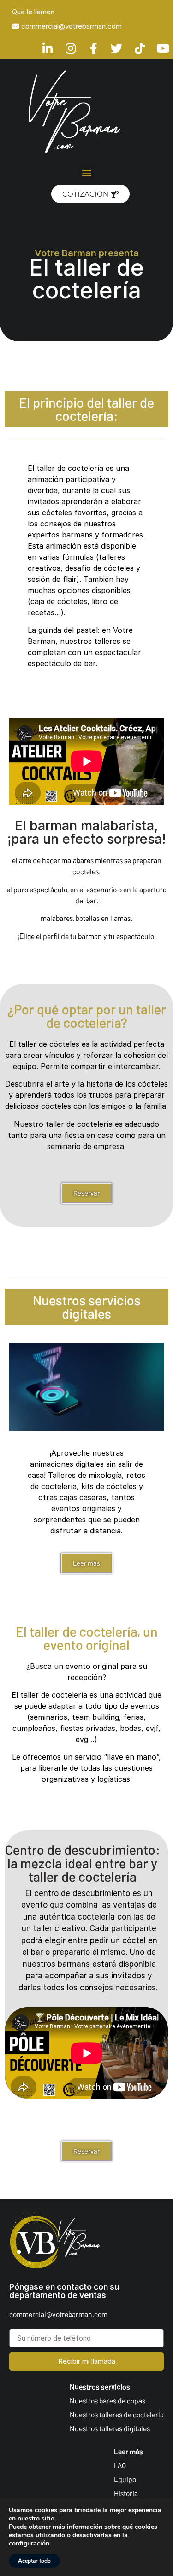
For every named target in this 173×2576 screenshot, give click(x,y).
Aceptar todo (34, 2561)
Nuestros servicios (100, 2387)
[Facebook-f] (93, 48)
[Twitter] (116, 48)
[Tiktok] (140, 48)
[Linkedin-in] (47, 48)
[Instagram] (70, 48)
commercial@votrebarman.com (58, 2314)
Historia (126, 2493)
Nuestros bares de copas (107, 2400)
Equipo (125, 2479)
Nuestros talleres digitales (110, 2428)
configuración (29, 2544)
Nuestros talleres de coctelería (117, 2414)
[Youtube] (163, 48)
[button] (86, 173)
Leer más (128, 2451)
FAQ (120, 2465)
